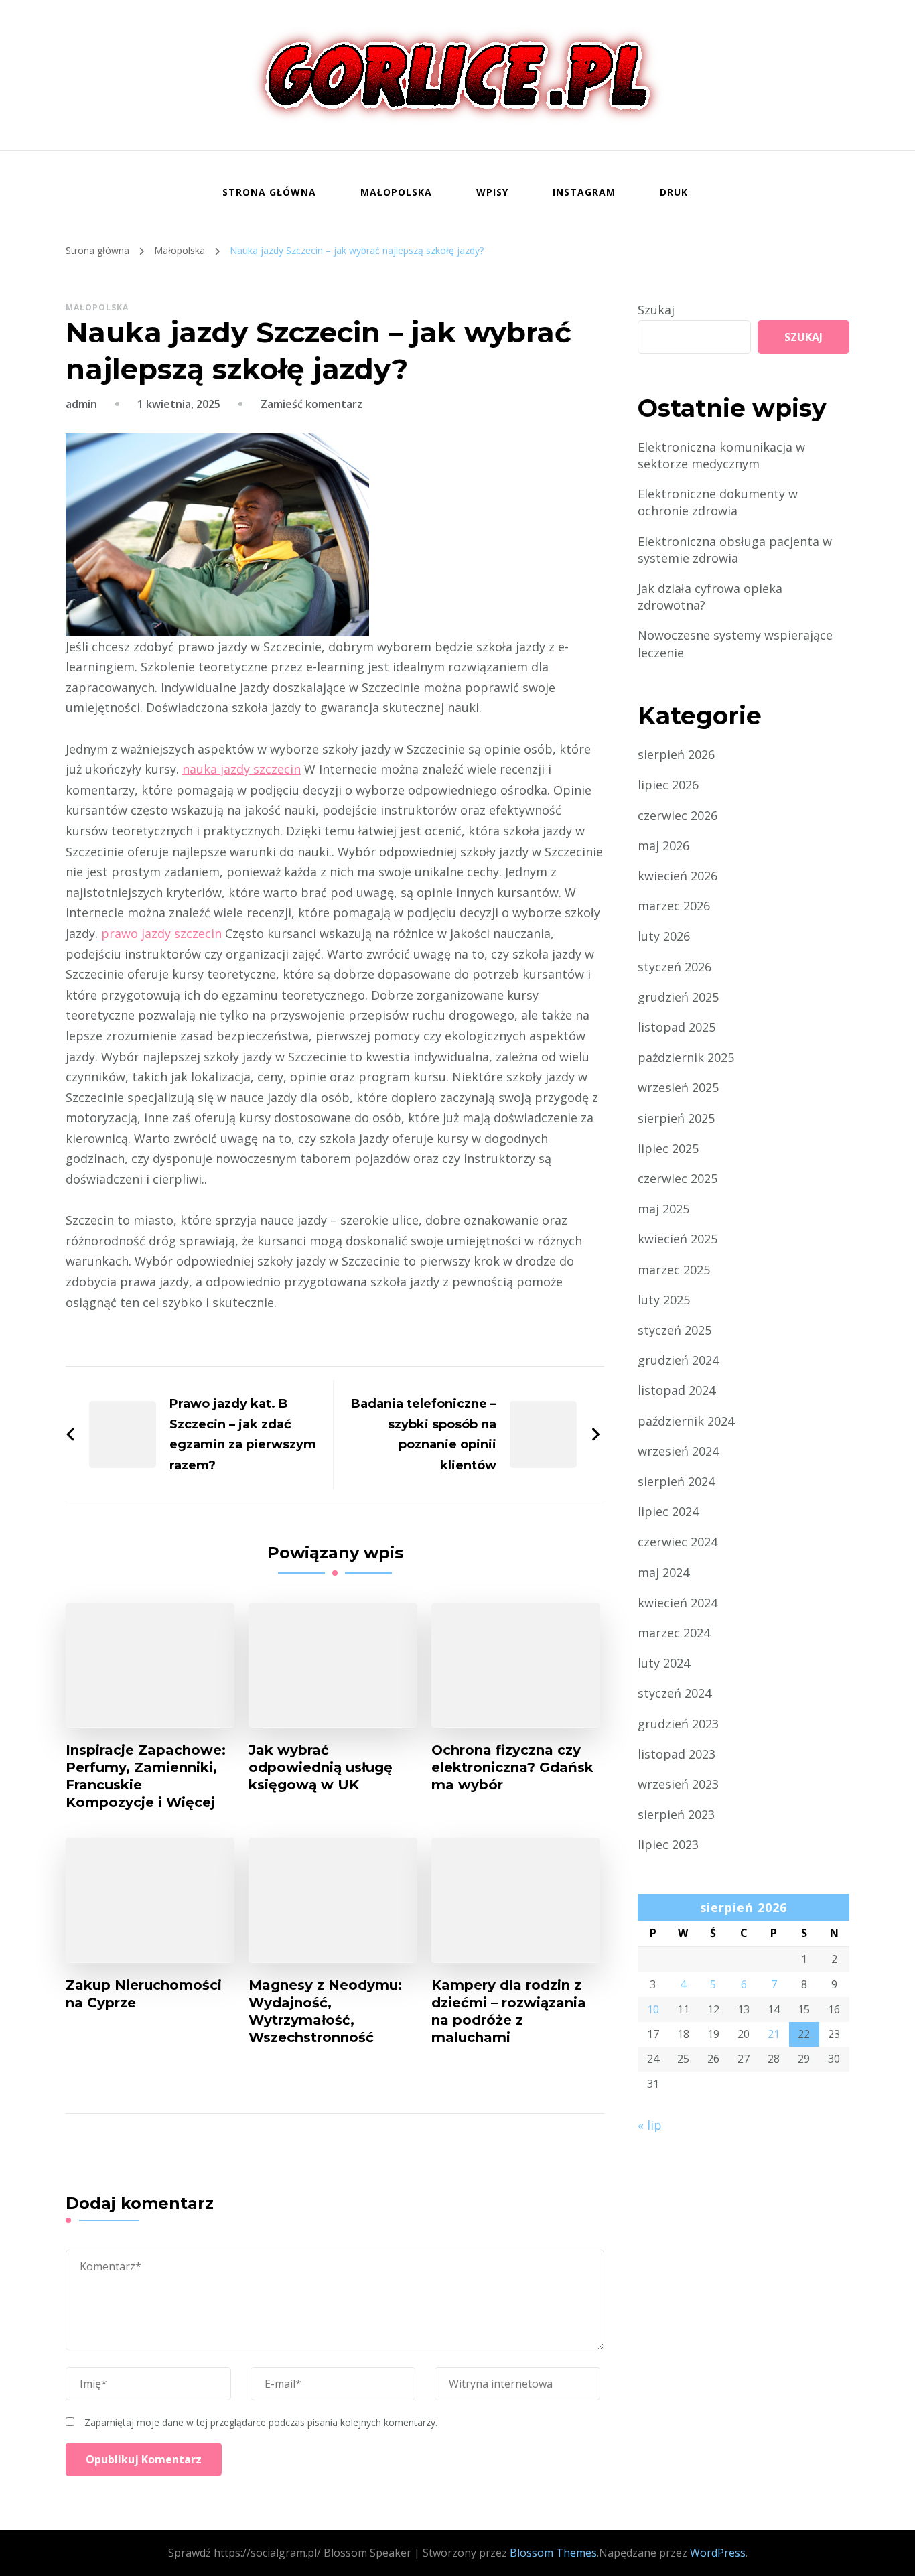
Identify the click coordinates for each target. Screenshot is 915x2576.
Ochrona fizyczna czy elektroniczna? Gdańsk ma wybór (512, 1767)
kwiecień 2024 (678, 1603)
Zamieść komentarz (311, 404)
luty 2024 (664, 1663)
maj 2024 (663, 1572)
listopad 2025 (677, 1027)
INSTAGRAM (584, 192)
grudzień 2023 (678, 1724)
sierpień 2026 (676, 754)
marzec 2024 (674, 1633)
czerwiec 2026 (678, 815)
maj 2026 (663, 845)
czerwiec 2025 (678, 1178)
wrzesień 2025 (678, 1087)
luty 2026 (664, 936)
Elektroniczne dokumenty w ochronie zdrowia (718, 502)
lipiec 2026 (668, 785)
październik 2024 (686, 1421)
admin (81, 404)
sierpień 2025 (676, 1118)
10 (653, 2009)
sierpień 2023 (676, 1814)
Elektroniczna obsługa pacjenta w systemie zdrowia (735, 550)
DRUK (674, 192)
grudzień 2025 (678, 997)
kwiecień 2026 (678, 876)
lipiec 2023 (668, 1844)
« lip (650, 2125)
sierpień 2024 (676, 1481)
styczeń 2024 (675, 1693)
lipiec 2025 (668, 1148)
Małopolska (396, 192)
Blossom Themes (553, 2553)
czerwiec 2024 (678, 1542)
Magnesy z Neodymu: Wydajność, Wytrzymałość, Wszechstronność (325, 2011)
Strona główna (269, 192)
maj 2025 (663, 1209)
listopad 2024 (677, 1390)
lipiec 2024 (668, 1511)
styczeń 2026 (675, 967)
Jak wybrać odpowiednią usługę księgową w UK (321, 1767)
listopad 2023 (677, 1754)
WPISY (492, 192)
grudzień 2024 (678, 1360)
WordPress (718, 2553)
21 (774, 2034)
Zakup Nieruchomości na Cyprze (144, 1994)
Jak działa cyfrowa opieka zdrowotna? (710, 597)
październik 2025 (686, 1057)
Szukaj (656, 310)
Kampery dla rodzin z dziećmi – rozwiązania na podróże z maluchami (509, 2011)
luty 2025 (664, 1300)
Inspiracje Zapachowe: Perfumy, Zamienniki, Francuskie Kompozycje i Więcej (146, 1776)
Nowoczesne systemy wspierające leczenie (735, 643)
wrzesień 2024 (678, 1451)
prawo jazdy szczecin (161, 933)
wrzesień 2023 (678, 1784)
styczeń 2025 (675, 1330)
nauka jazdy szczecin (241, 769)
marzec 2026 (674, 906)
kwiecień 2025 (678, 1239)
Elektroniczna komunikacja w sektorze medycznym (721, 455)
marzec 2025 (674, 1270)
